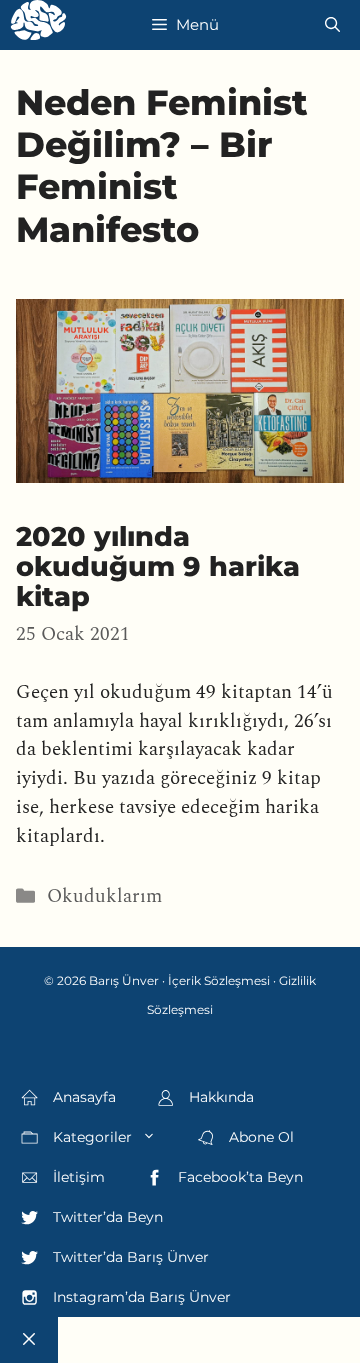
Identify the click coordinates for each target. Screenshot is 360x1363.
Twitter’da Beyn (106, 1217)
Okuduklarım (104, 896)
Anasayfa (82, 1097)
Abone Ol (259, 1137)
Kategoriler (90, 1137)
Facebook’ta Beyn (238, 1177)
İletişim (77, 1177)
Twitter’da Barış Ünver (129, 1257)
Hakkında (219, 1097)
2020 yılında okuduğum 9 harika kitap (158, 566)
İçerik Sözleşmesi (219, 980)
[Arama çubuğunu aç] (332, 25)
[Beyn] (38, 25)
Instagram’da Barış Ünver (140, 1297)
